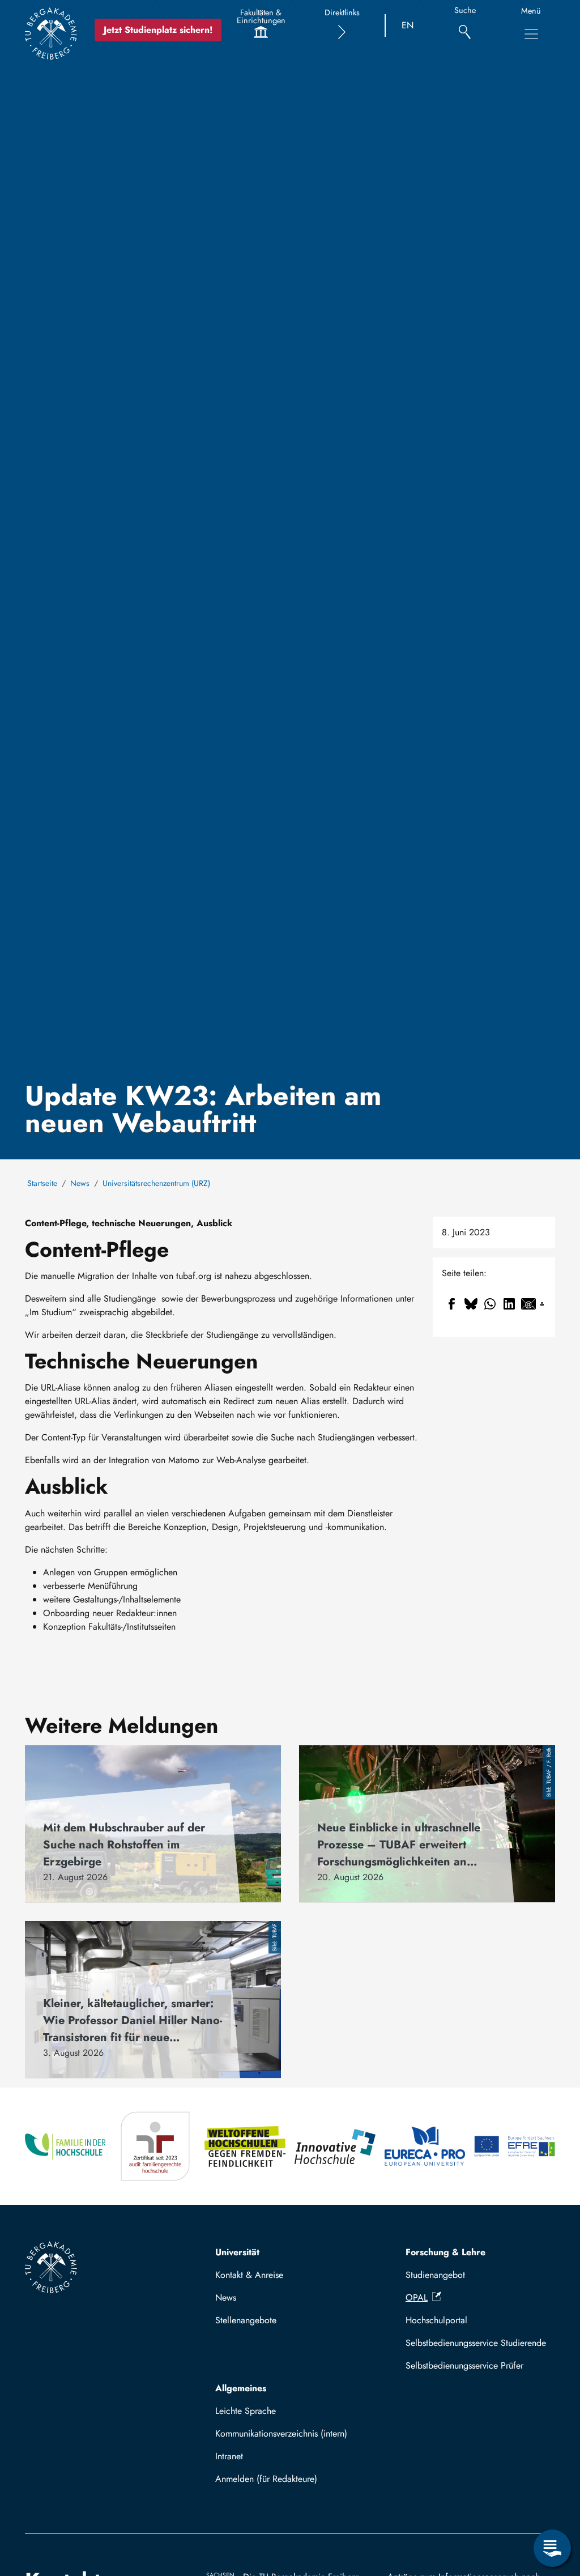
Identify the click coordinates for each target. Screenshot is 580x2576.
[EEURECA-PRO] (425, 2146)
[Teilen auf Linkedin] (509, 1304)
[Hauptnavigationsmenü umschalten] (531, 34)
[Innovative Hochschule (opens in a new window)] (335, 2146)
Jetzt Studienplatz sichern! (158, 30)
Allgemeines (241, 2388)
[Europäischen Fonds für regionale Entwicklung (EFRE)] (515, 2146)
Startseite (42, 1183)
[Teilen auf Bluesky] (471, 1304)
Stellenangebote (246, 2320)
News (80, 1183)
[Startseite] (51, 33)
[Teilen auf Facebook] (451, 1304)
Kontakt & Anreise (249, 2275)
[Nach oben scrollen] (552, 2502)
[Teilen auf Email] (528, 1304)
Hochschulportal (436, 2320)
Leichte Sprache (246, 2411)
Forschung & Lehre (445, 2252)
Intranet (229, 2456)
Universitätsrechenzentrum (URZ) (156, 1183)
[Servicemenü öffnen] (552, 2548)
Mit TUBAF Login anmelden (274, 2482)
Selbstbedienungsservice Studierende (476, 2343)
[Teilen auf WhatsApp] (490, 1304)
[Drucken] (542, 1304)
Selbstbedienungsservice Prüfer (464, 2365)
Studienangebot (435, 2275)
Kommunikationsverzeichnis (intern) (281, 2433)
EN (408, 25)
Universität (237, 2252)
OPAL (417, 2297)
